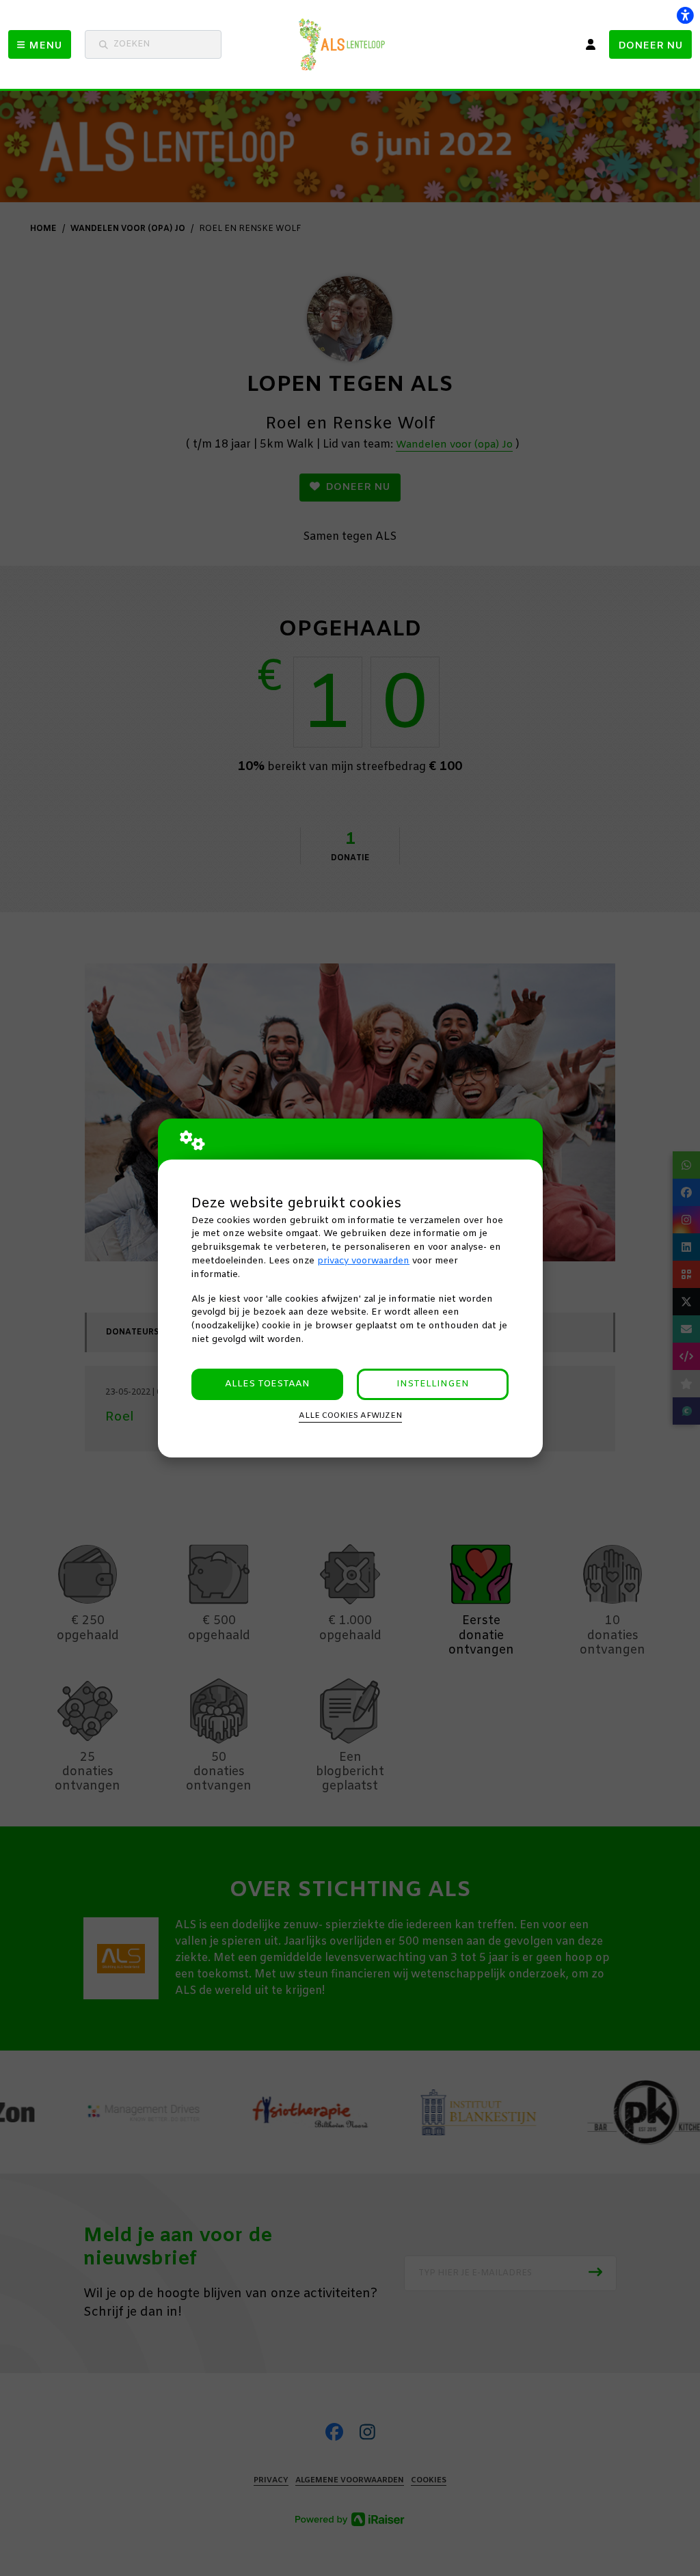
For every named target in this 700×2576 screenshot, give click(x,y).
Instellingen (433, 1384)
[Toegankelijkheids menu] (685, 15)
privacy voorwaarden (363, 1261)
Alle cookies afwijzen (350, 1416)
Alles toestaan (267, 1384)
